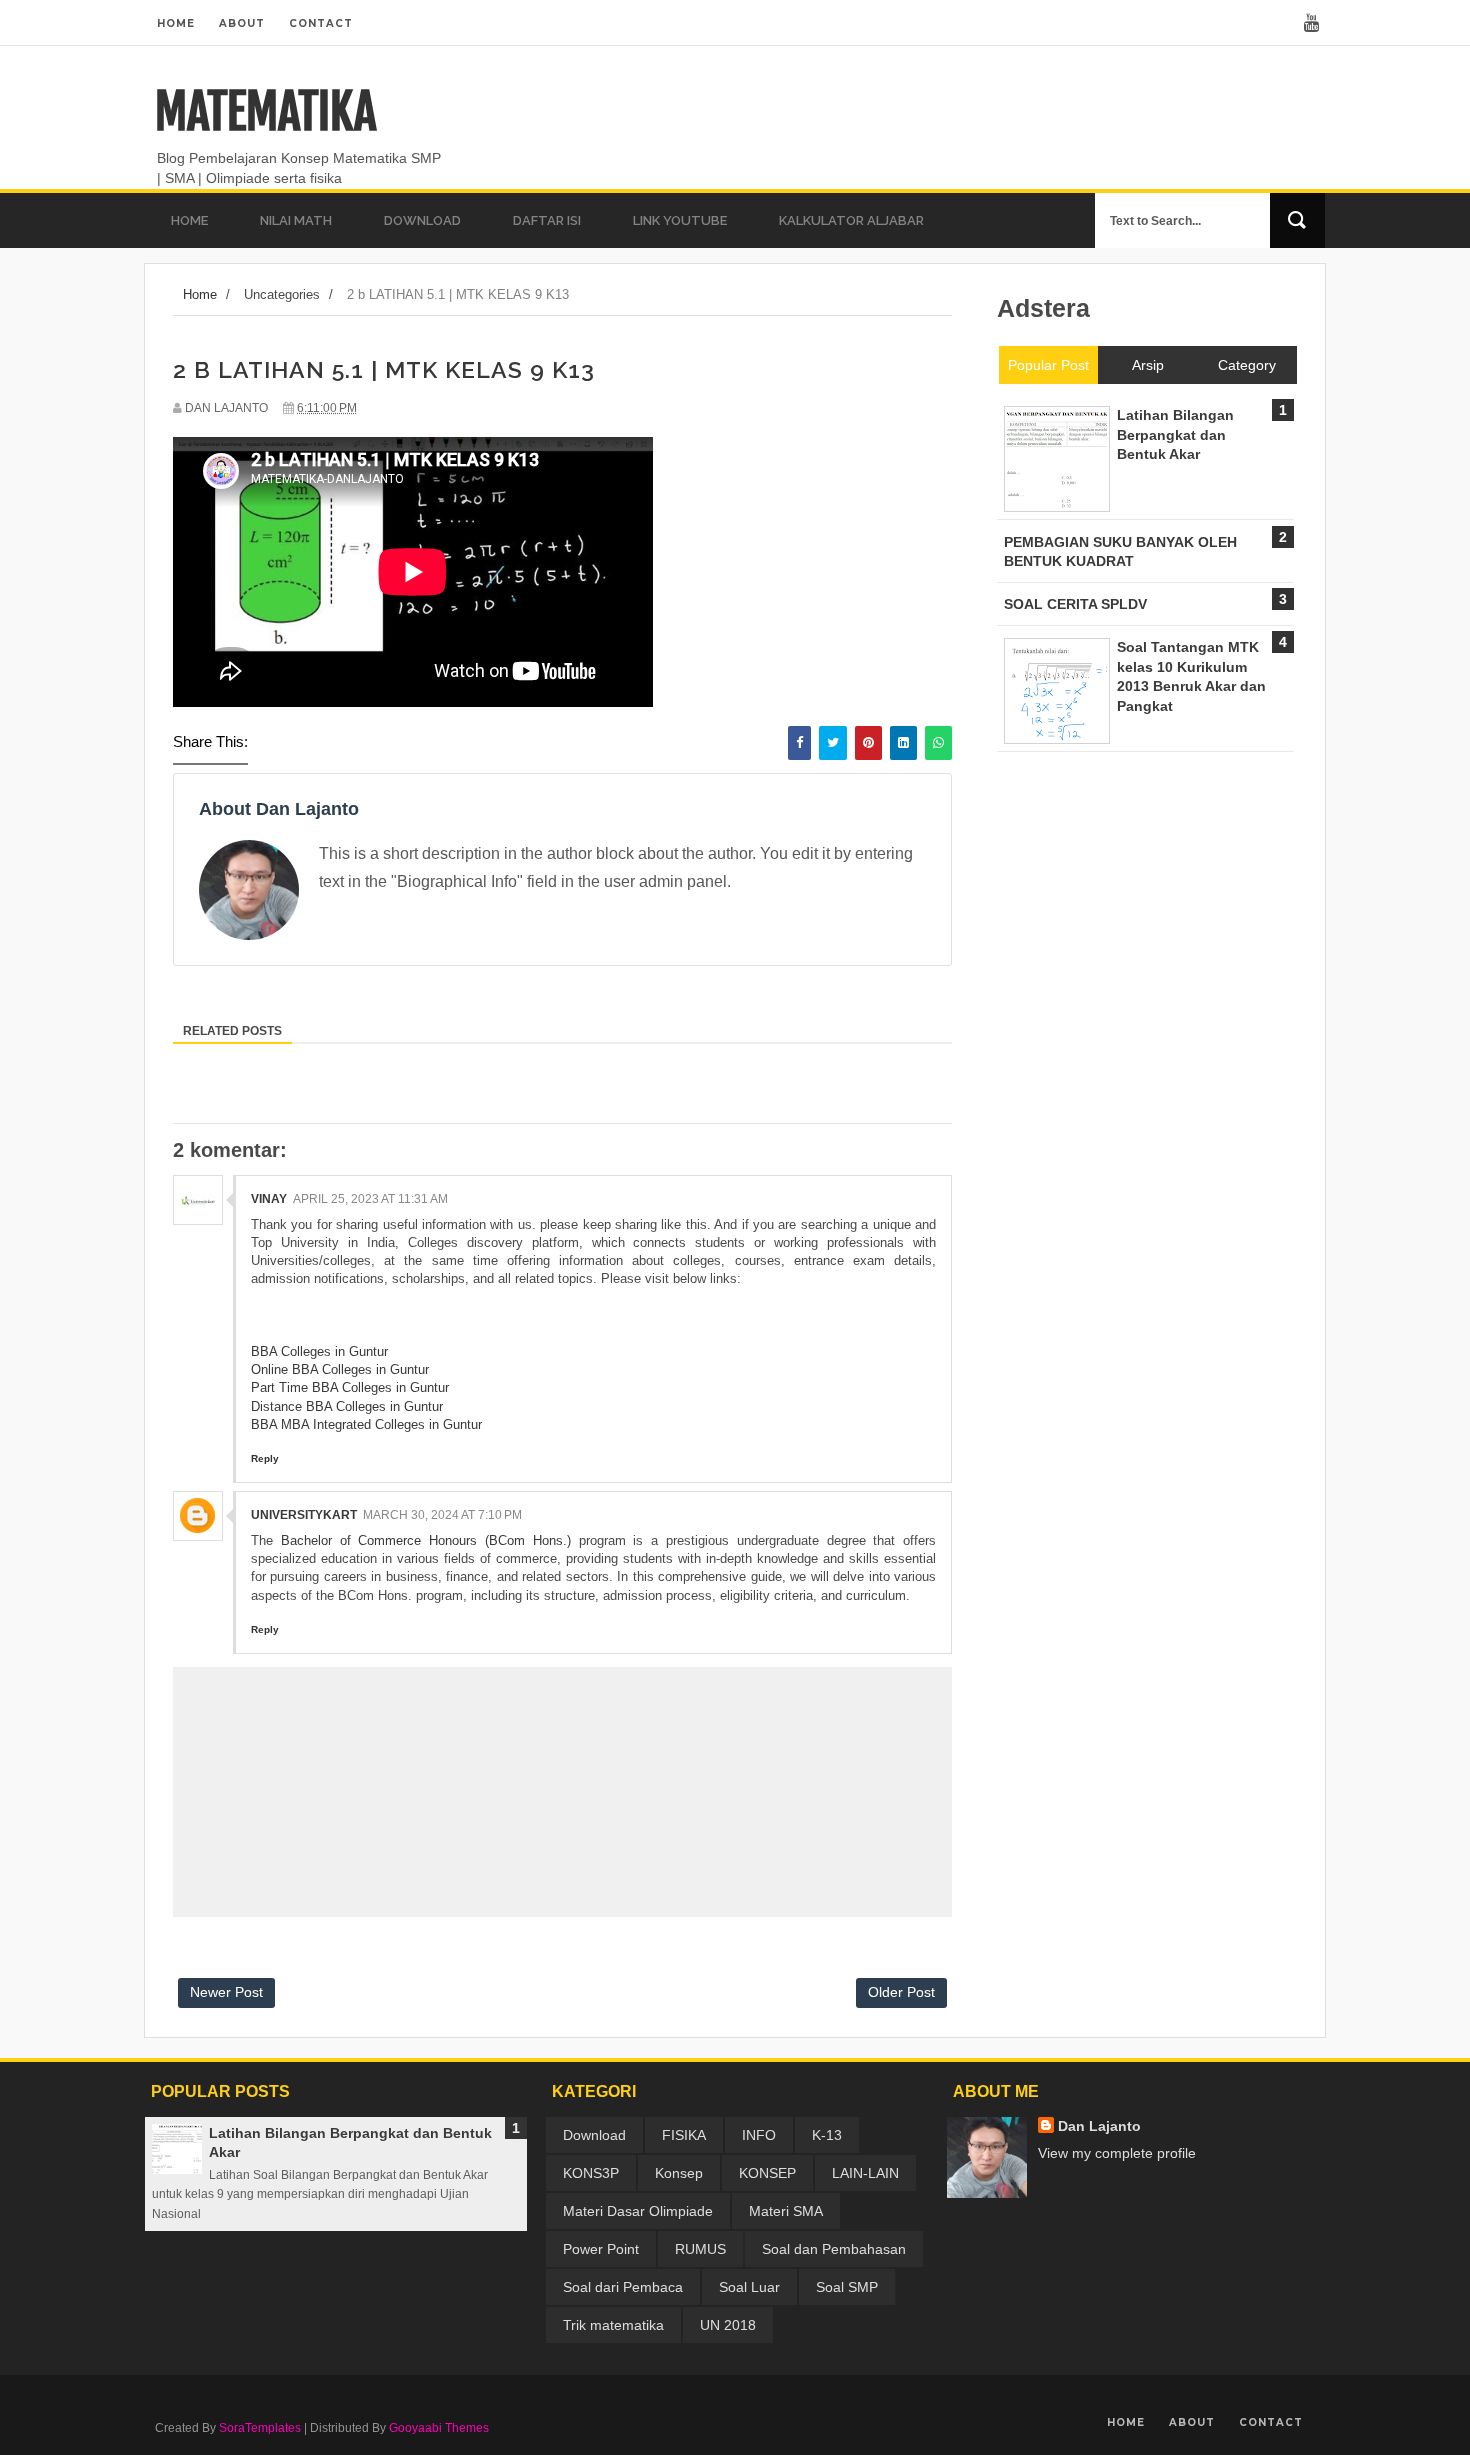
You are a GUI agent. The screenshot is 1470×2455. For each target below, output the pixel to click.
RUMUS (700, 2249)
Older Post (901, 1992)
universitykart (304, 1515)
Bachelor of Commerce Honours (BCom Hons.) (426, 1540)
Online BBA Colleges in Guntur (340, 1369)
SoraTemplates (260, 2428)
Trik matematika (613, 2325)
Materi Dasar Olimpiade (638, 2211)
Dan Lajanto (1099, 2126)
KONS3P (591, 2173)
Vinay (269, 1199)
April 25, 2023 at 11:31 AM (370, 1199)
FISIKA (684, 2135)
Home (176, 23)
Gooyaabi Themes (439, 2428)
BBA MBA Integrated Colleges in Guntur (366, 1424)
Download (594, 2135)
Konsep (679, 2173)
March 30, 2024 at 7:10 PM (442, 1515)
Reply (265, 1458)
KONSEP (767, 2173)
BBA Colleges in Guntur (319, 1351)
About (242, 23)
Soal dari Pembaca (623, 2287)
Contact (321, 23)
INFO (759, 2135)
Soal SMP (847, 2287)
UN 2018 (728, 2325)
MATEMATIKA (265, 112)
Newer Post (226, 1992)
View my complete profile (1117, 2153)
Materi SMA (786, 2211)
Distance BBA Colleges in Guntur (347, 1406)
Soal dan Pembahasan (834, 2249)
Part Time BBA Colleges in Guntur (350, 1387)
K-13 (827, 2135)
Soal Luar (749, 2287)
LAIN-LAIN (865, 2173)
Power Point (601, 2249)
